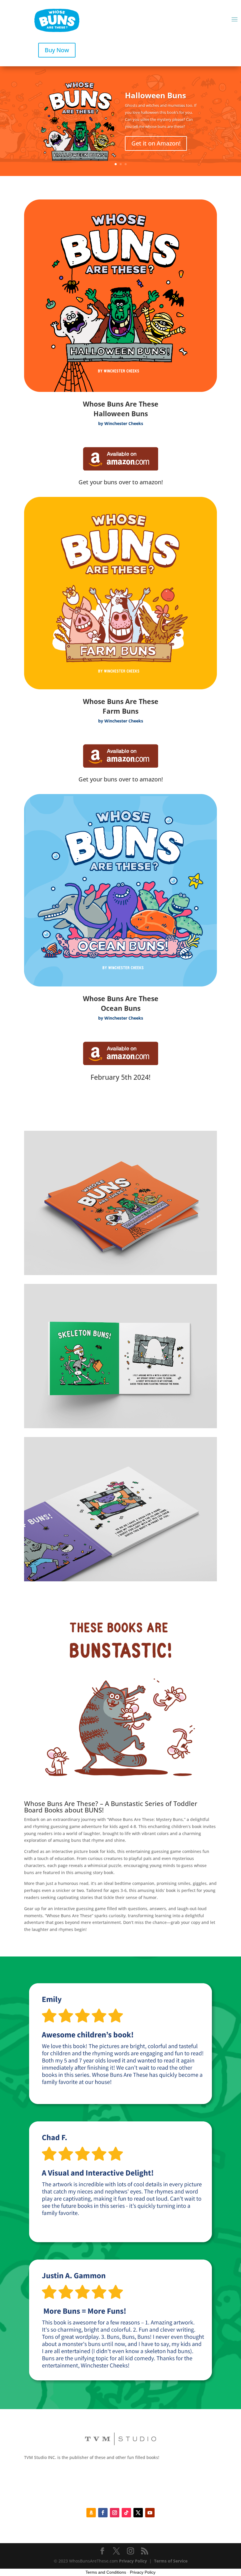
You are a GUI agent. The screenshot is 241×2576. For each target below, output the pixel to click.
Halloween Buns (155, 95)
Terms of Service (171, 2561)
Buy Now (57, 50)
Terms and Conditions (106, 2572)
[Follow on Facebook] (103, 2513)
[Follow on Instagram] (115, 2513)
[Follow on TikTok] (126, 2513)
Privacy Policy (133, 2561)
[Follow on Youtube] (150, 2513)
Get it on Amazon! (156, 143)
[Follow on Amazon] (91, 2513)
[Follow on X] (138, 2513)
